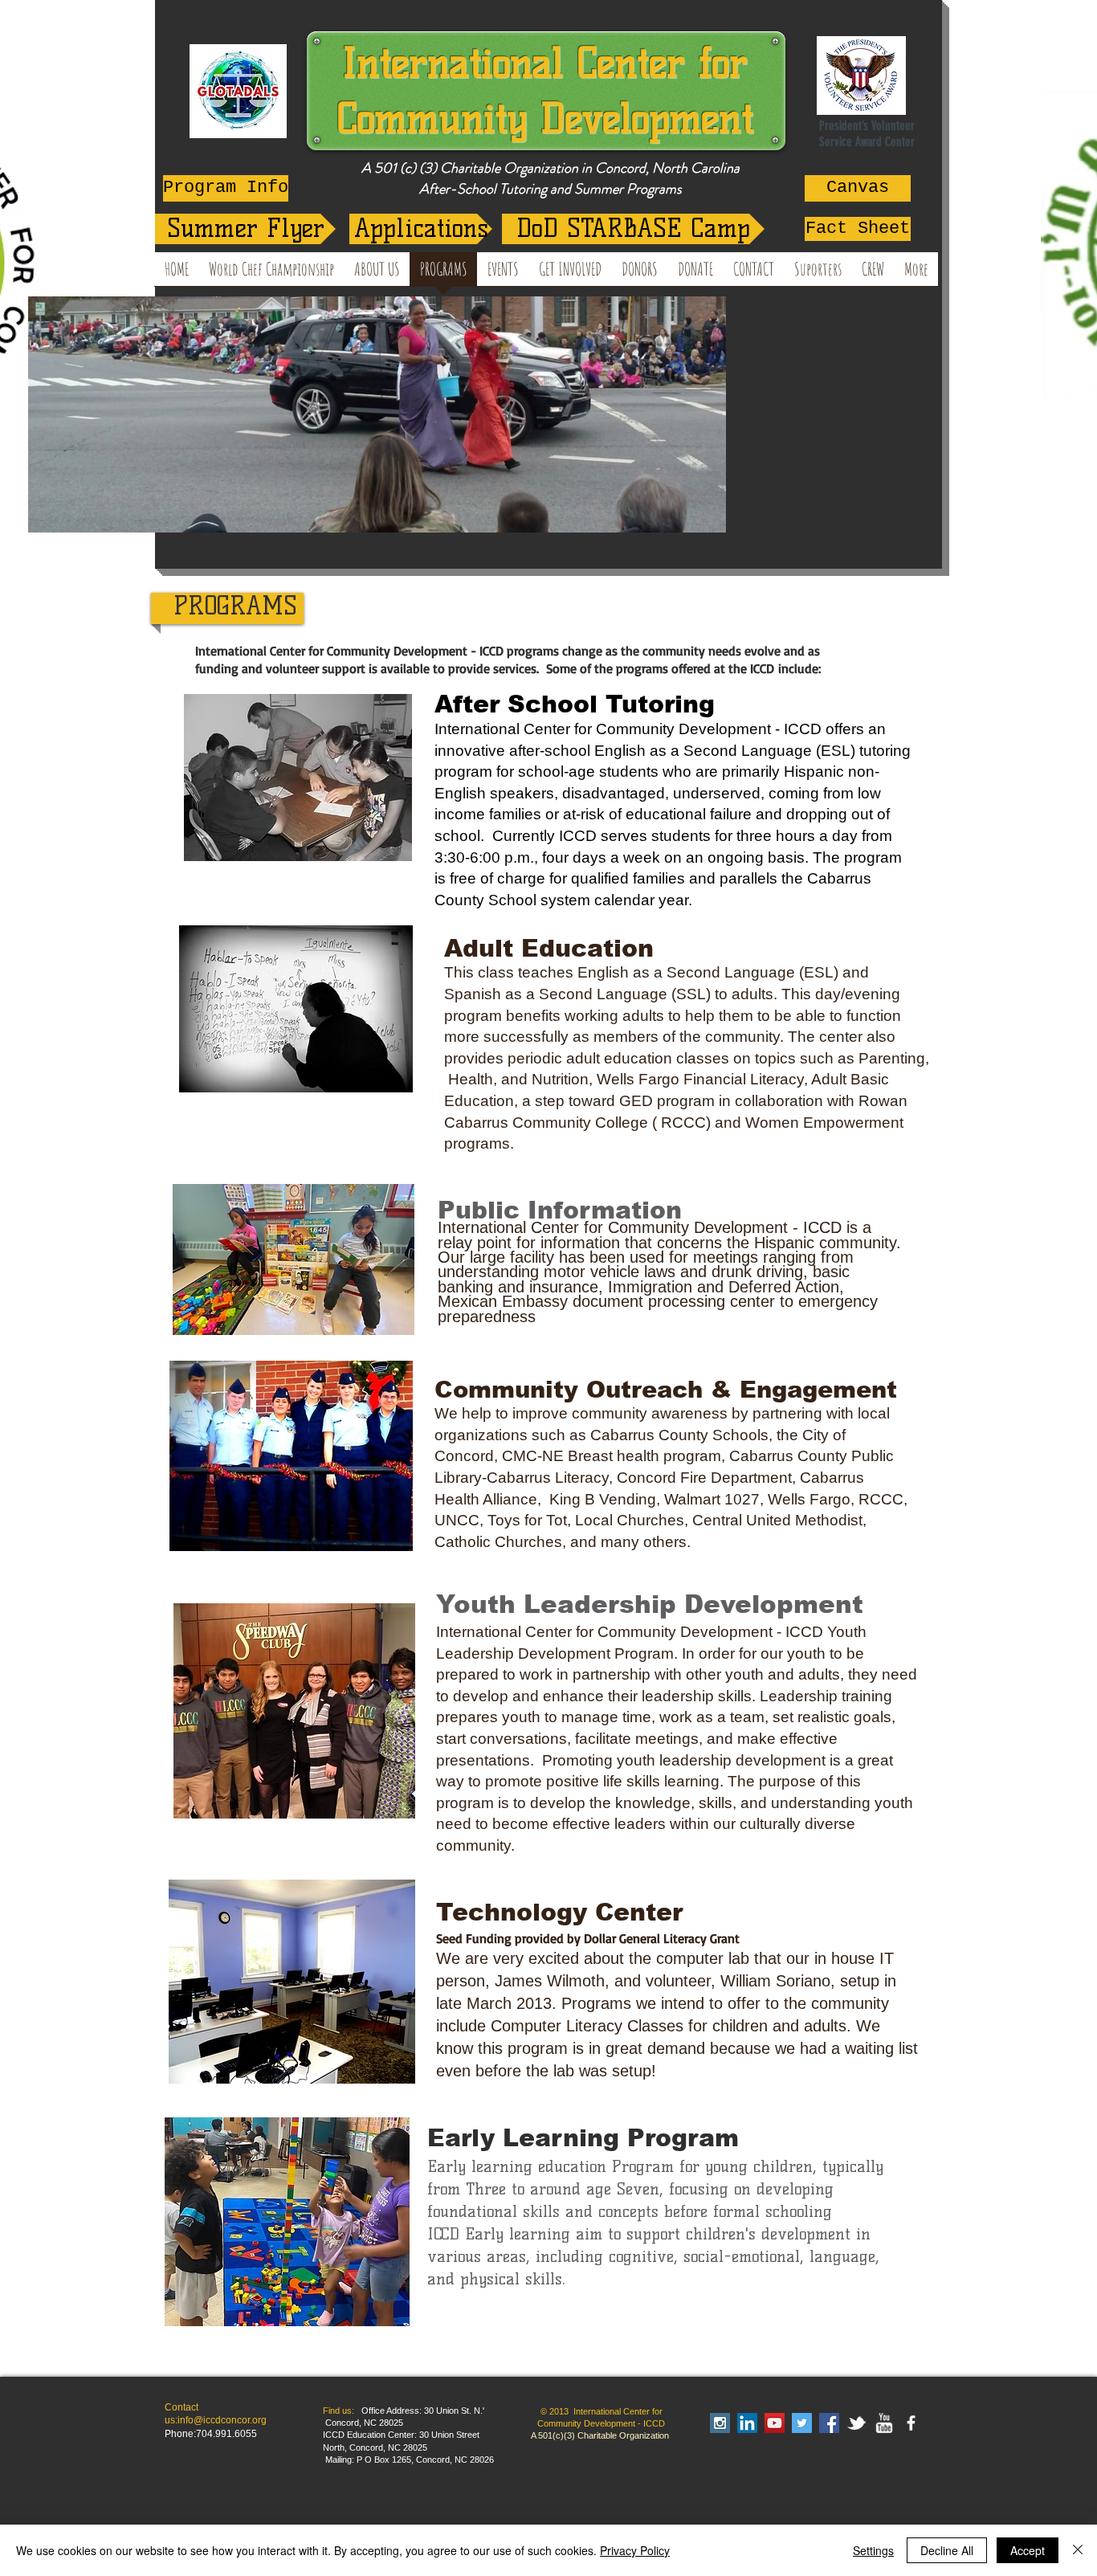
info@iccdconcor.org (222, 2420)
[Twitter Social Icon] (802, 2423)
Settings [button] (873, 2550)
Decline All (947, 2550)
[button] (706, 515)
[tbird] (856, 2423)
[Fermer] (1078, 2550)
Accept (1028, 2550)
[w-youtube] (884, 2423)
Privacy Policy (635, 2550)
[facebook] (911, 2423)
